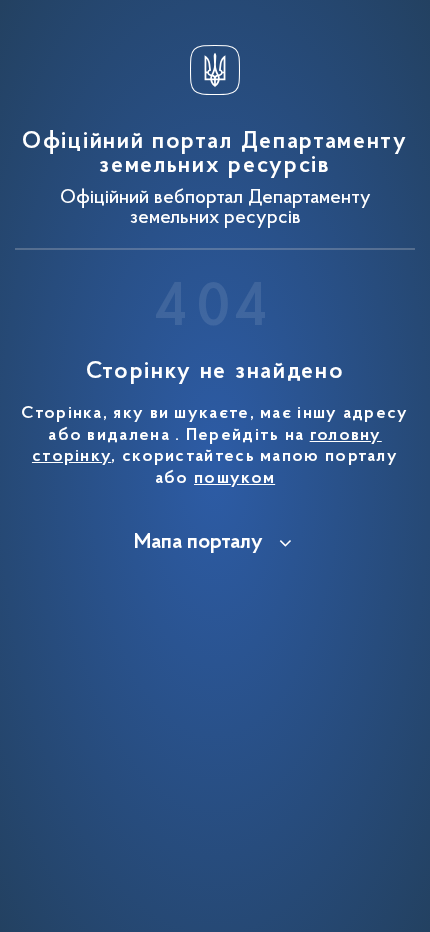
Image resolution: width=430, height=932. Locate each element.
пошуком (234, 479)
